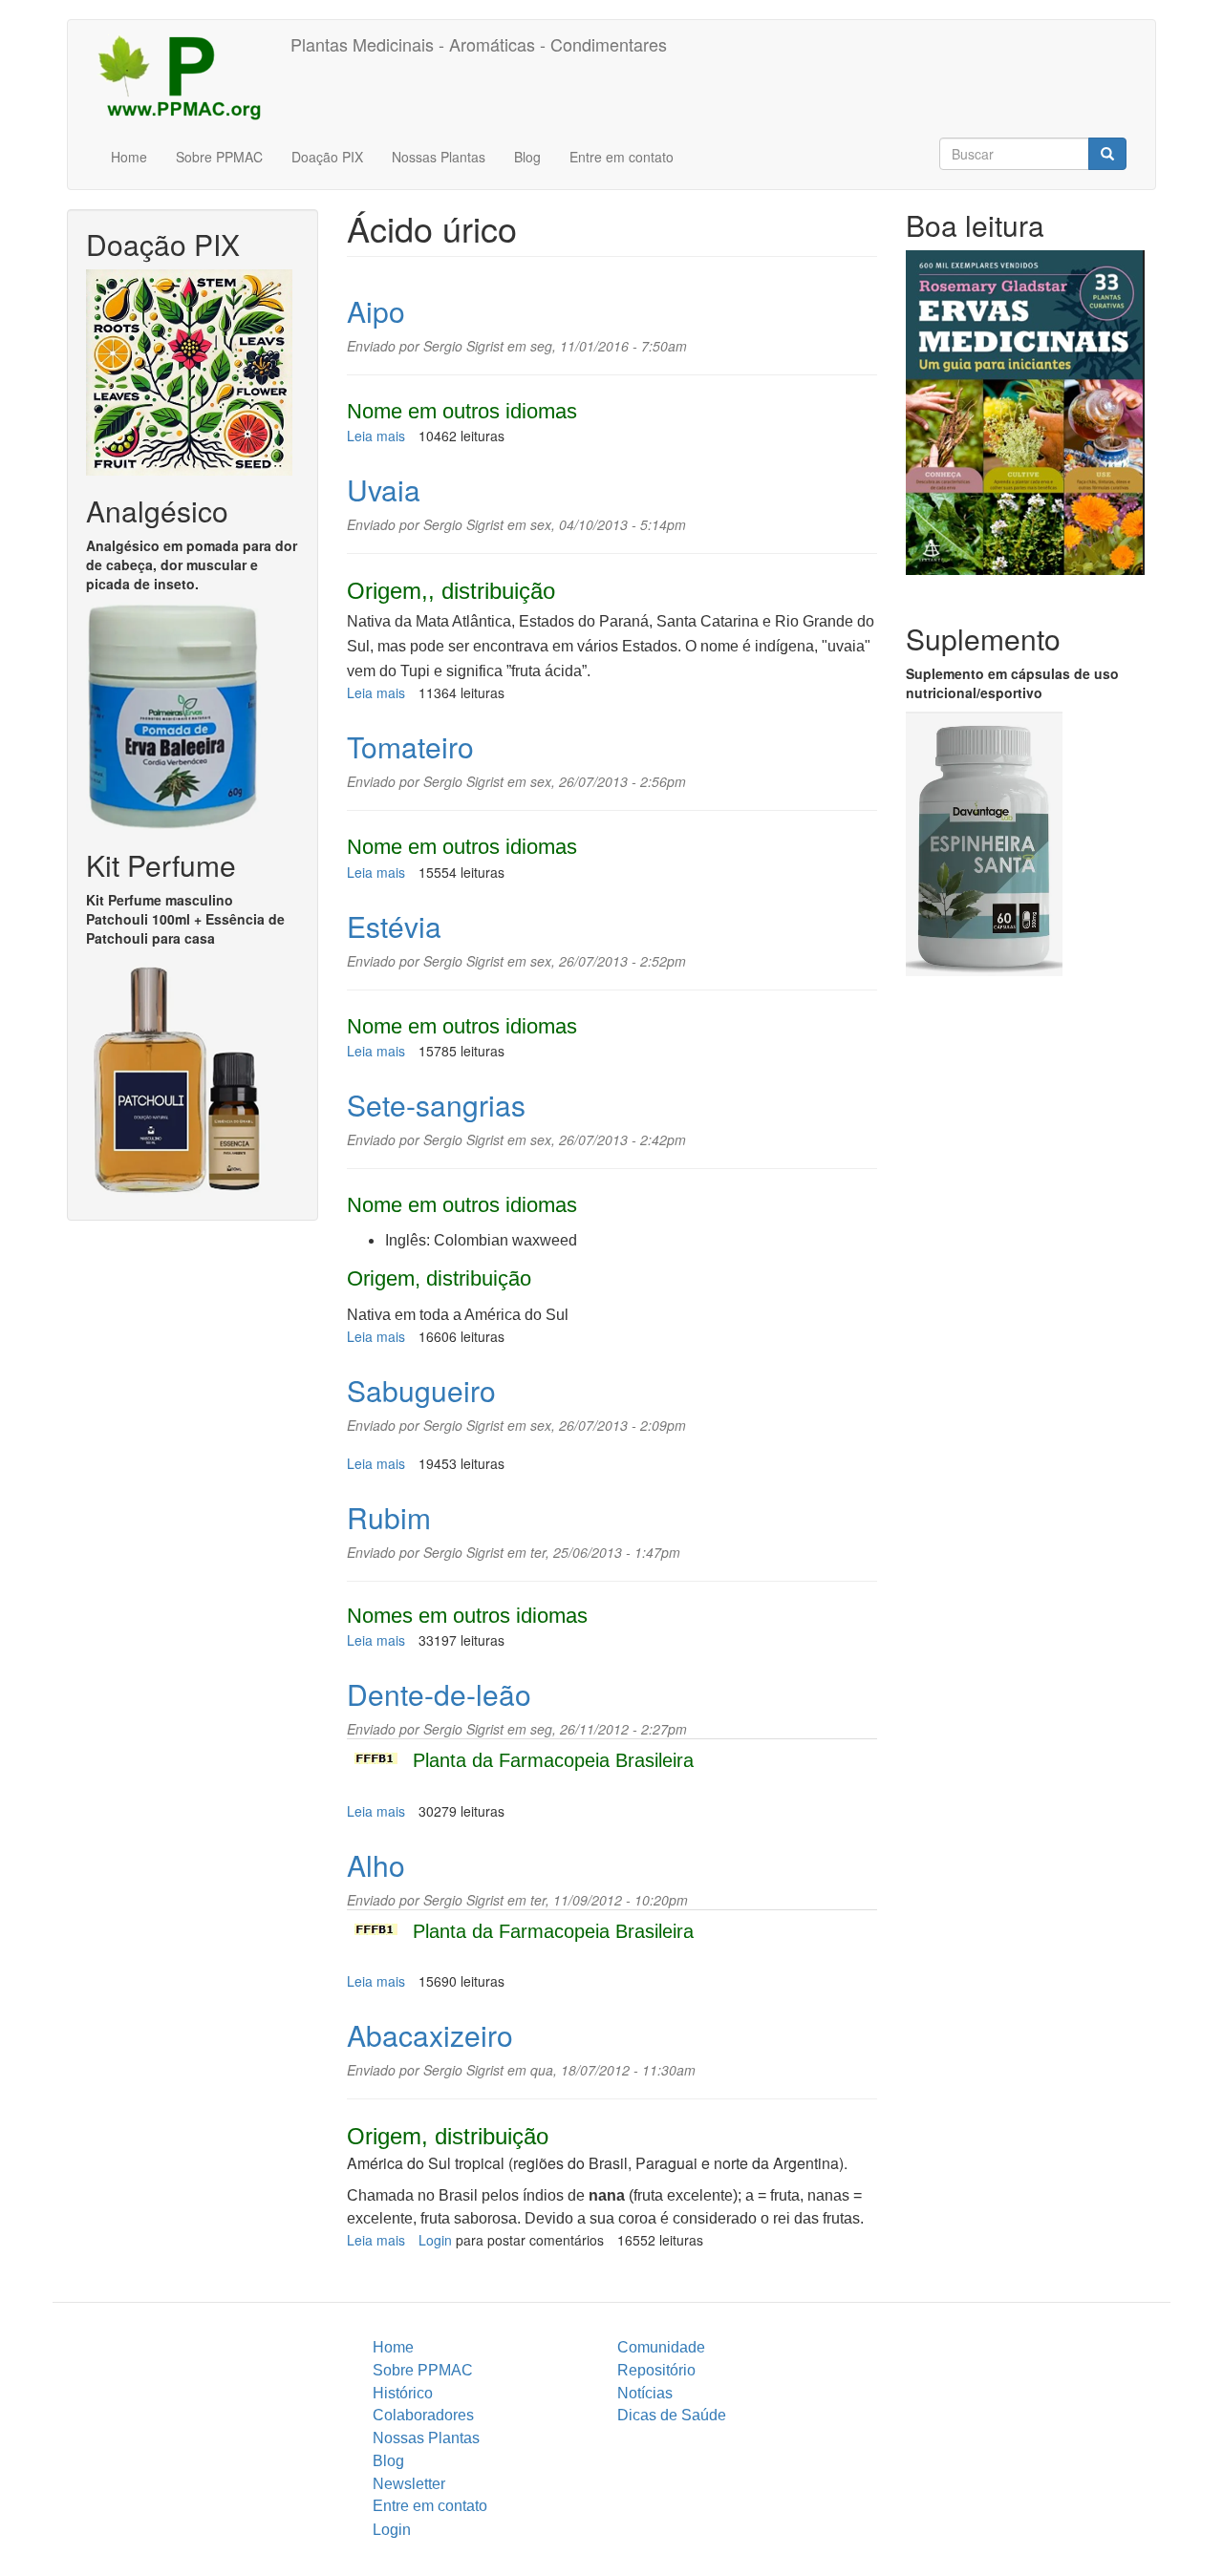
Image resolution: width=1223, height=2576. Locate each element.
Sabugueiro (421, 1390)
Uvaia (384, 490)
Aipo (376, 311)
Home (129, 157)
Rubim (389, 1517)
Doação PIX (327, 157)
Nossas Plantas (439, 157)
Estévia (394, 926)
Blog (527, 157)
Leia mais (376, 436)
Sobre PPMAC (219, 157)
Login (435, 2240)
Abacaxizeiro (430, 2035)
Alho (376, 1865)
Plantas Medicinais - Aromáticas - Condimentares (479, 44)
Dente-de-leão (439, 1694)
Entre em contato (622, 157)
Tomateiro (410, 746)
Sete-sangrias (436, 1105)
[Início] (186, 76)
